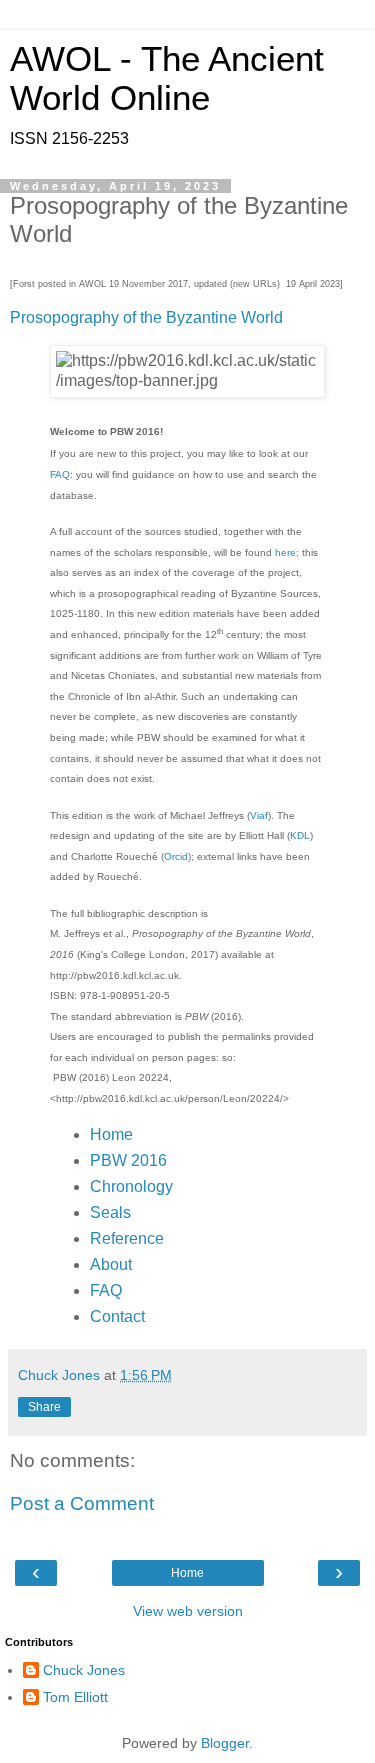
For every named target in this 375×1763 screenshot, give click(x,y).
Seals (110, 1212)
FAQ (60, 474)
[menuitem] (188, 1135)
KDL (300, 835)
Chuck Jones (84, 1670)
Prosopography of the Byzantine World (146, 317)
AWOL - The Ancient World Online (167, 78)
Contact (117, 1316)
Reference (127, 1238)
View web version (188, 1611)
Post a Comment (82, 1503)
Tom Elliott (75, 1697)
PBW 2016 (128, 1160)
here (285, 552)
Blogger (225, 1743)
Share (44, 1407)
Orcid (176, 856)
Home (111, 1134)
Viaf (259, 815)
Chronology (131, 1186)
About (111, 1264)
